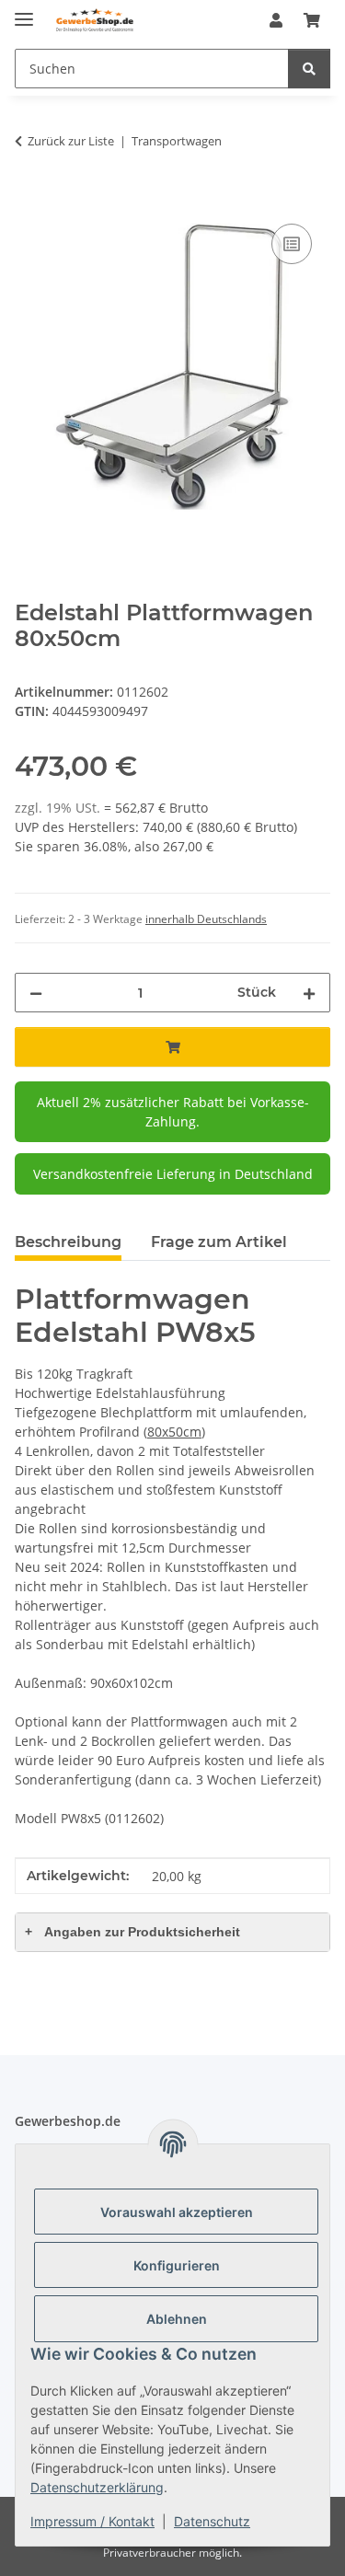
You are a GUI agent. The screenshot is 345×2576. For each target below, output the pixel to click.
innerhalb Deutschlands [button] (206, 919)
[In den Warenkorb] (29, 199)
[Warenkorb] (312, 20)
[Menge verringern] (36, 993)
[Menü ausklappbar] (24, 12)
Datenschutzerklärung (97, 2487)
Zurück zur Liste (71, 141)
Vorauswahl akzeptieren (177, 2212)
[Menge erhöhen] (309, 993)
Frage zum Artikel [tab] (219, 1242)
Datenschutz (212, 2521)
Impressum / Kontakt (92, 2521)
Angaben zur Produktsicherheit (132, 1932)
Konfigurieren (177, 2265)
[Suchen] (309, 69)
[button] (276, 20)
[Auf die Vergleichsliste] (292, 244)
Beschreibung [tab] (68, 1242)
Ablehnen (177, 2319)
